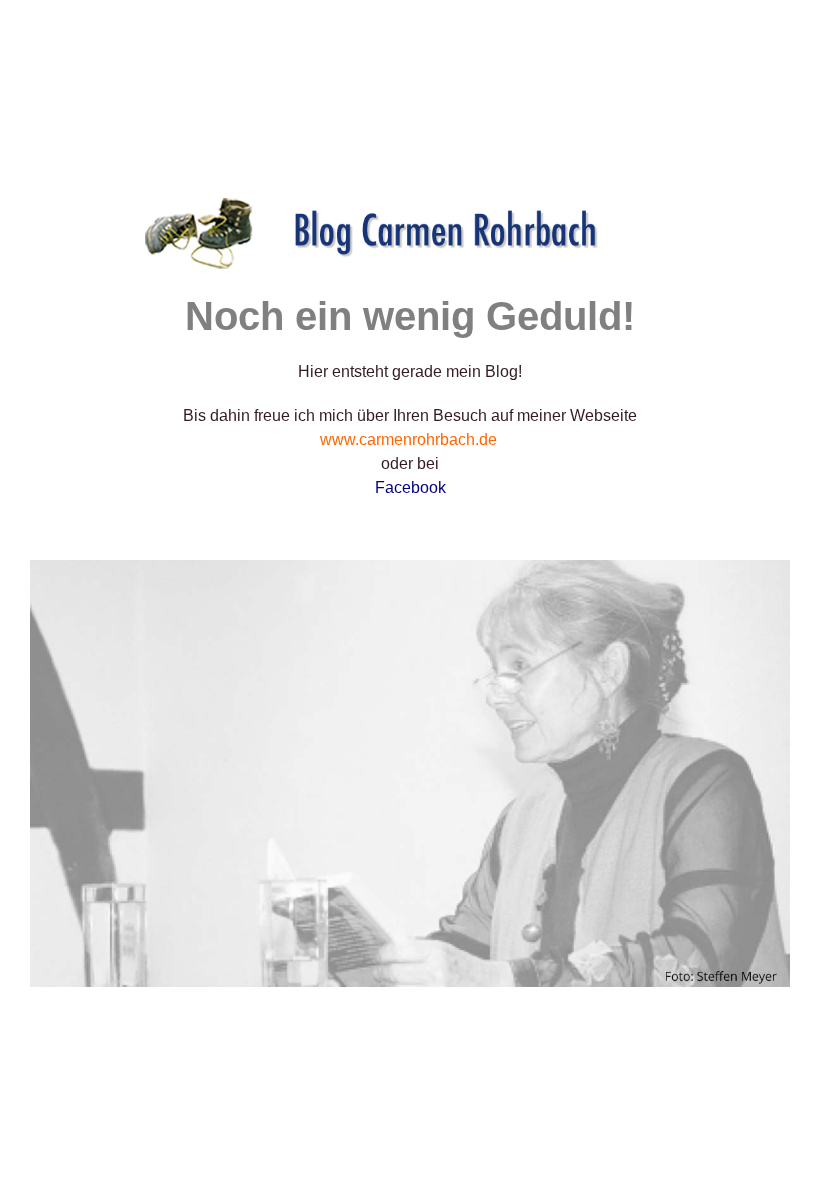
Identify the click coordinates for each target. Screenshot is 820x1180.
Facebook (410, 487)
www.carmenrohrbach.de (408, 439)
